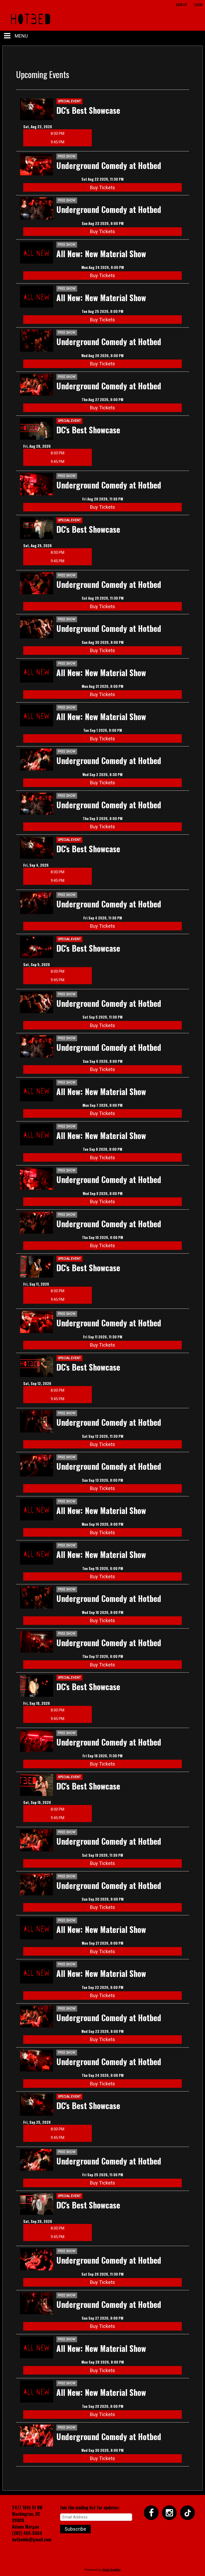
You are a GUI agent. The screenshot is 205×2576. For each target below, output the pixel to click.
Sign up (181, 4)
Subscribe (75, 2529)
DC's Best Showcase (88, 110)
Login (198, 4)
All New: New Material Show (101, 254)
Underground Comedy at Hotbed (109, 165)
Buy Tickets (102, 187)
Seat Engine (112, 2570)
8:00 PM (58, 134)
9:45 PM (58, 142)
